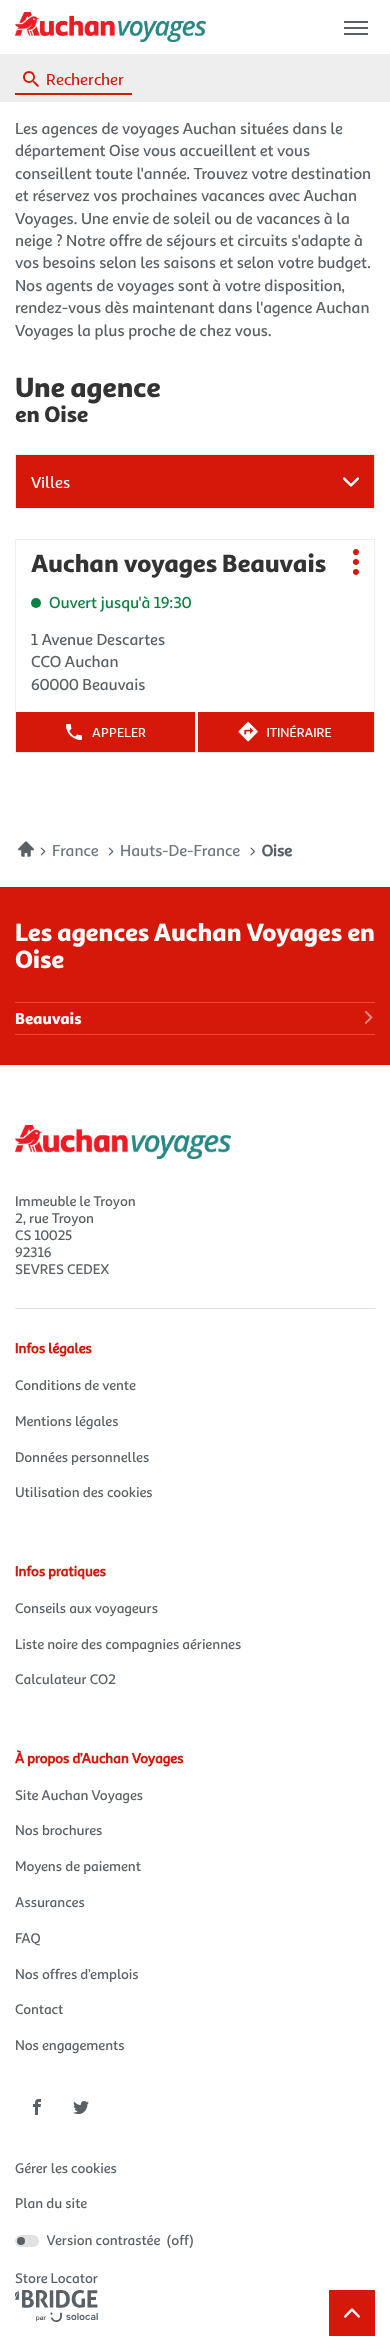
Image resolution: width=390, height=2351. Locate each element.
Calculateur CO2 (65, 1679)
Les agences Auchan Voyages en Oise (195, 944)
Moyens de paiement (78, 1866)
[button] (355, 27)
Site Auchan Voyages (79, 1795)
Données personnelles (82, 1457)
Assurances (50, 1902)
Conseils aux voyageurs (86, 1608)
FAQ (28, 1938)
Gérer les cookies (66, 2168)
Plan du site (51, 2203)
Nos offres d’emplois (77, 1974)
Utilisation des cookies (84, 1492)
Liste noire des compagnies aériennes (128, 1644)
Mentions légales (66, 1421)
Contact (39, 2009)
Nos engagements (69, 2045)
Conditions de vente (75, 1385)
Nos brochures (58, 1830)
